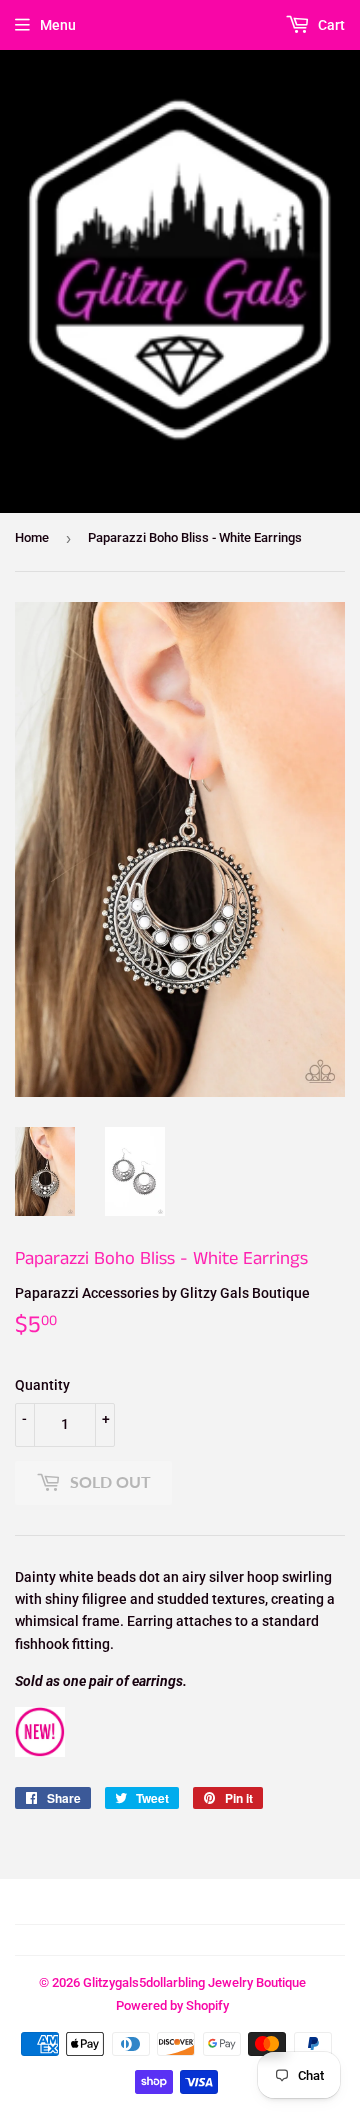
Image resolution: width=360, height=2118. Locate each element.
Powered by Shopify (172, 2005)
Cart (330, 25)
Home (32, 537)
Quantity (42, 1385)
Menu (58, 25)
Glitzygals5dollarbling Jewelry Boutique (194, 1982)
